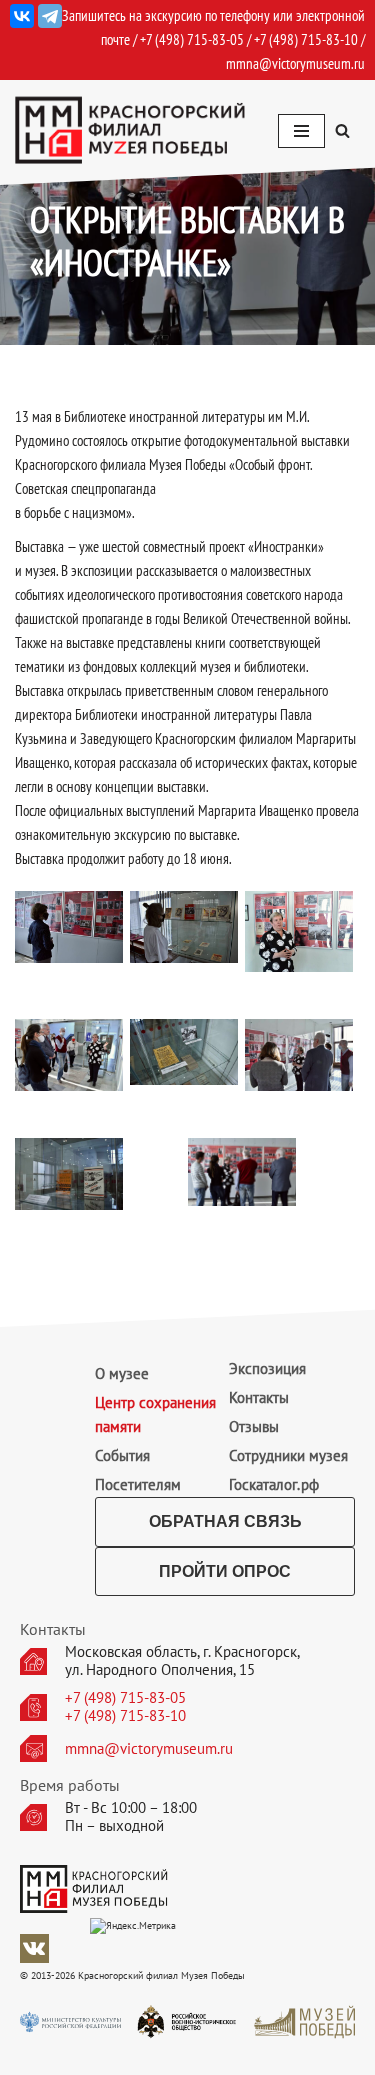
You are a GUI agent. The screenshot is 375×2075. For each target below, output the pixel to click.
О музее (122, 1373)
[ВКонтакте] (22, 16)
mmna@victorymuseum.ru (295, 63)
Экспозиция (267, 1368)
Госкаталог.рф (274, 1484)
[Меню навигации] (301, 131)
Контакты (259, 1397)
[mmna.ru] (130, 130)
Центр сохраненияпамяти (155, 1414)
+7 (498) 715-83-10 (125, 1716)
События (122, 1455)
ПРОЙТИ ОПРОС (225, 1571)
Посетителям (138, 1484)
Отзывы (254, 1426)
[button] (342, 130)
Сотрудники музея (288, 1455)
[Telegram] (50, 16)
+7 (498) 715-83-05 (125, 1698)
